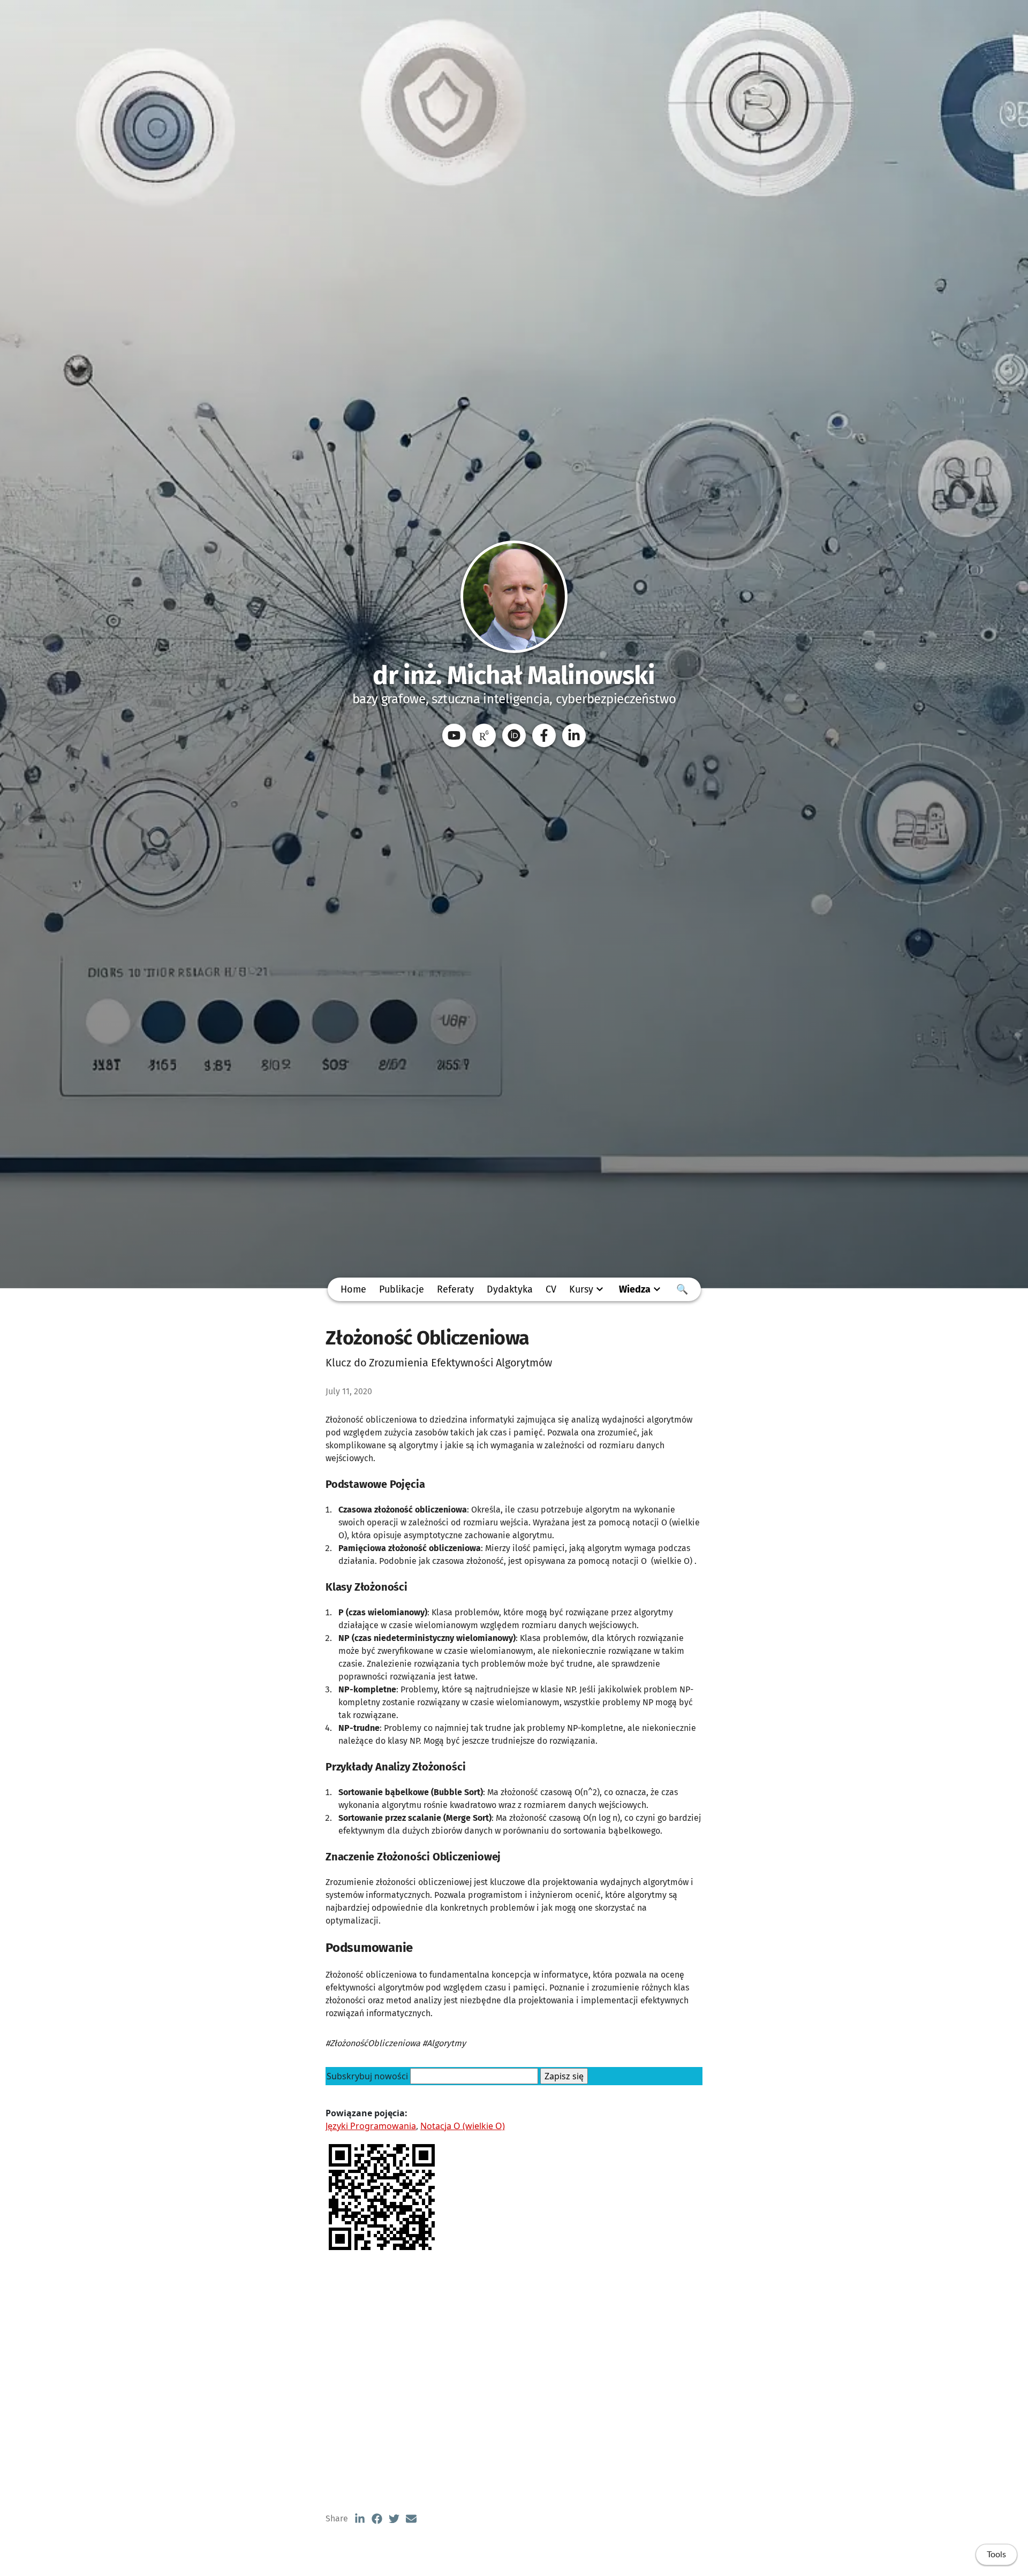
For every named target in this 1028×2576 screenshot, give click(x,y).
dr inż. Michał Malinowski (514, 675)
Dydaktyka (510, 1289)
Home (353, 1289)
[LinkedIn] (574, 735)
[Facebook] (544, 735)
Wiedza (635, 1289)
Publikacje (402, 1289)
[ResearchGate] (484, 735)
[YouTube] (454, 735)
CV (551, 1289)
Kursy (581, 1289)
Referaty (455, 1289)
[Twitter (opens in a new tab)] (394, 2519)
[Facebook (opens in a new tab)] (377, 2519)
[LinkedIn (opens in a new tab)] (360, 2519)
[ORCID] (514, 735)
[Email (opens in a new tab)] (411, 2519)
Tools (996, 2555)
